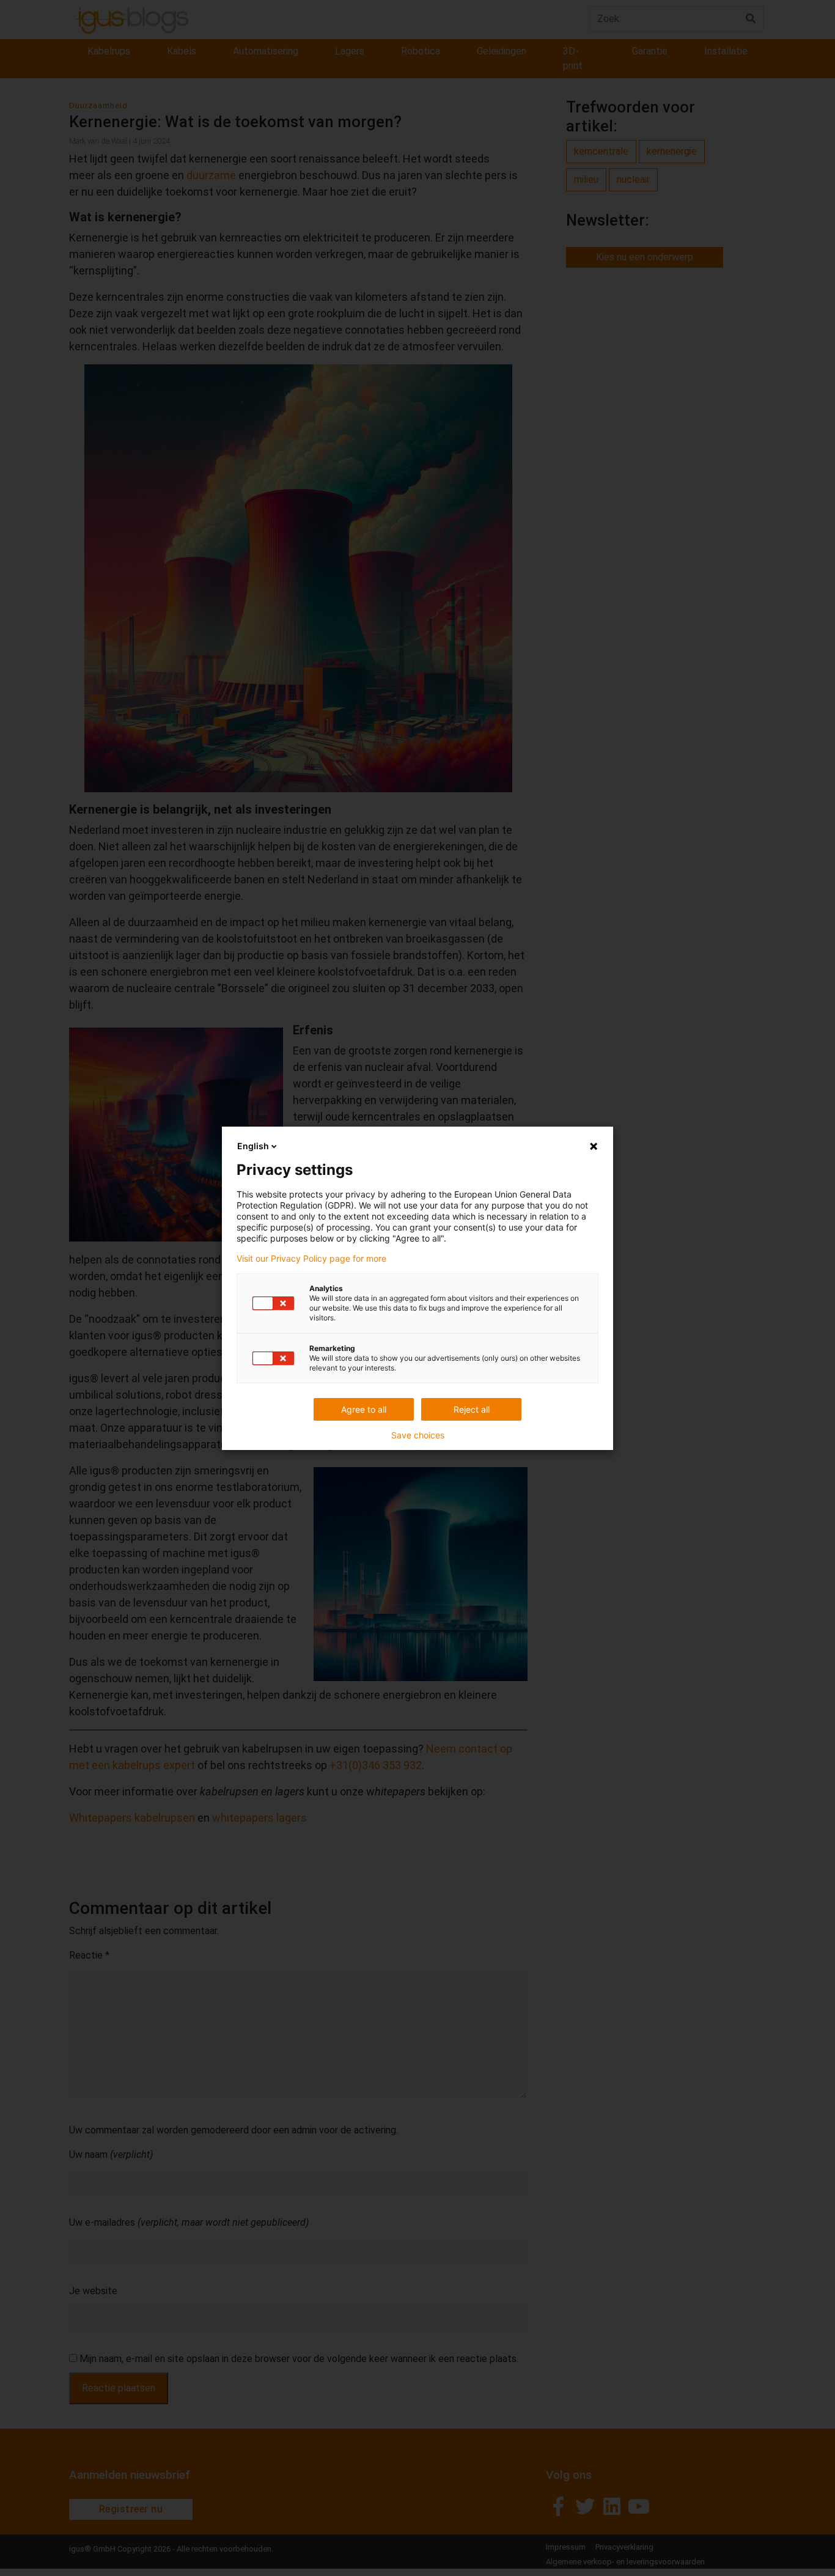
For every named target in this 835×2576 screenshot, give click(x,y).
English (253, 1146)
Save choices (418, 1435)
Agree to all (364, 1409)
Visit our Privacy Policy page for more (311, 1259)
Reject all (472, 1409)
